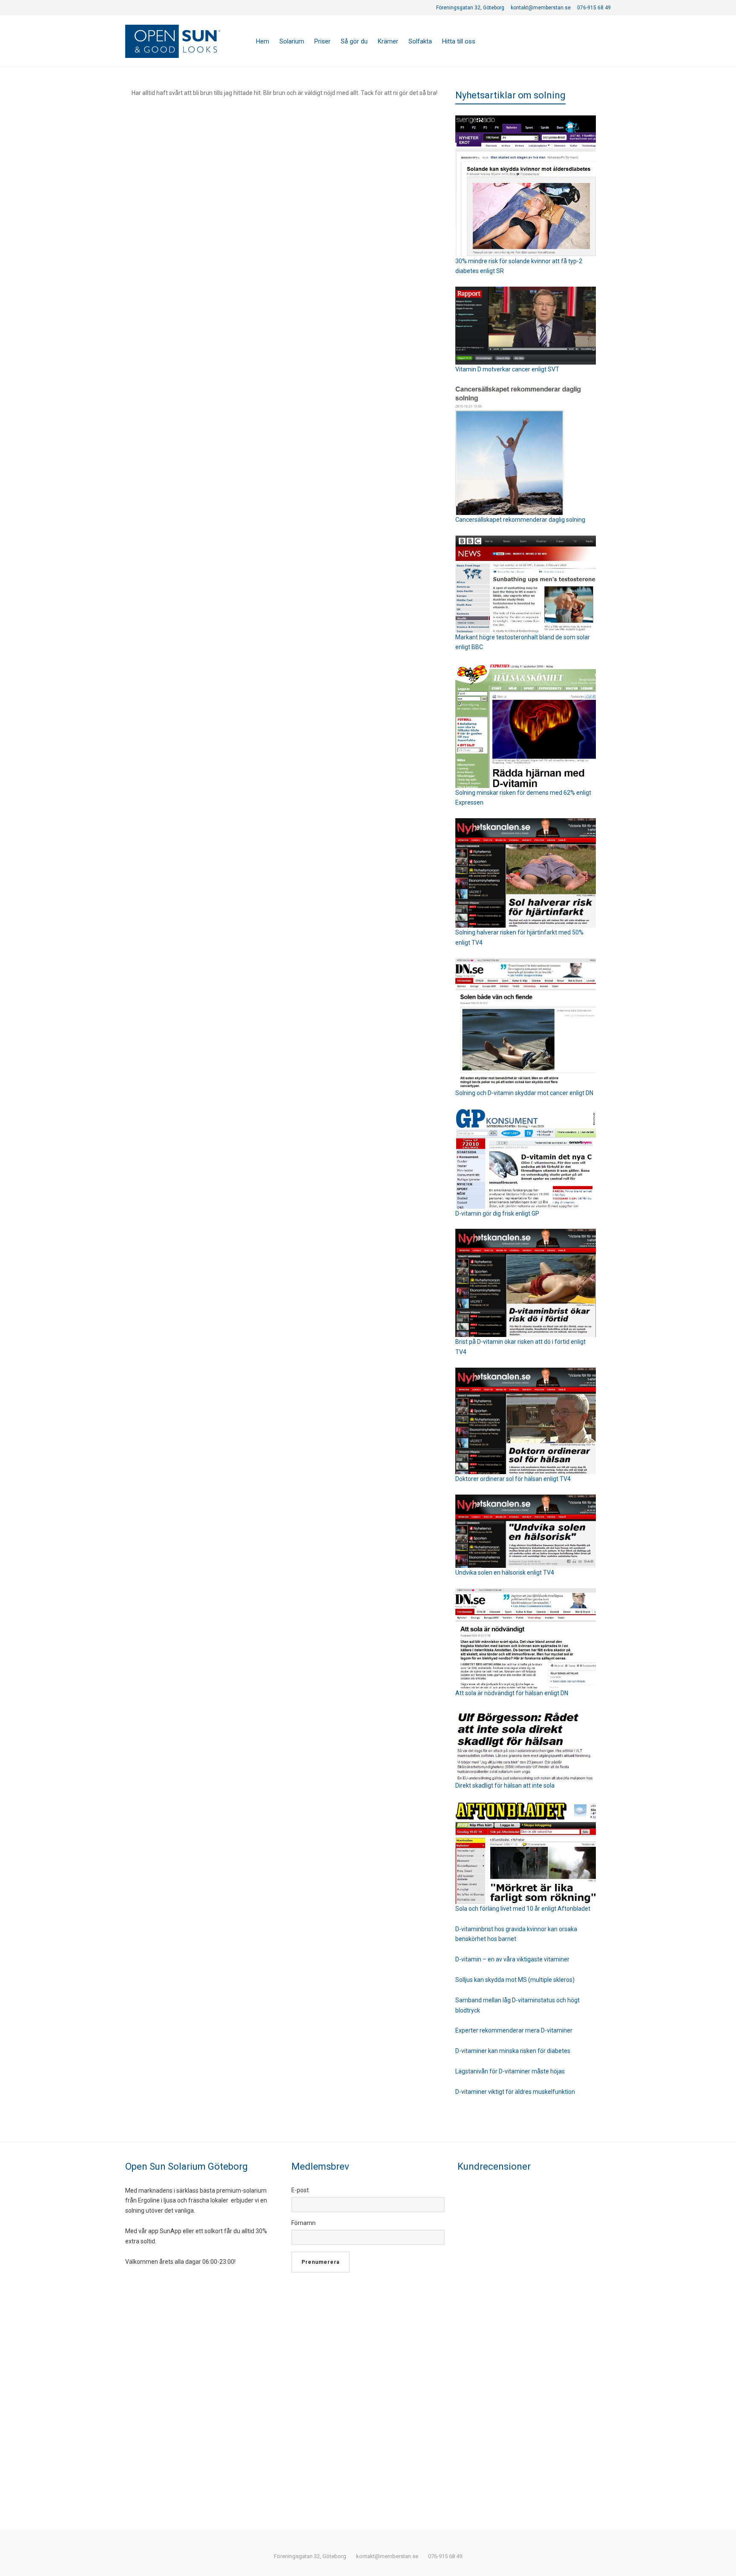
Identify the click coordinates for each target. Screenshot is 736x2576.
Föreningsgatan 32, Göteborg (470, 8)
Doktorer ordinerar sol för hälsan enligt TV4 (513, 1479)
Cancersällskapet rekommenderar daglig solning (520, 520)
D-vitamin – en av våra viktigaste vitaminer (512, 1959)
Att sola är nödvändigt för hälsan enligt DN (512, 1693)
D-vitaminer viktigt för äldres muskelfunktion (515, 2092)
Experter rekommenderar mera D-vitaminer (514, 2030)
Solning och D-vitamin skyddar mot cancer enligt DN (524, 1093)
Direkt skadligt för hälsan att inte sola (505, 1785)
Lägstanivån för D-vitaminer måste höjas (510, 2071)
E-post (300, 2190)
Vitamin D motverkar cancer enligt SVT (507, 369)
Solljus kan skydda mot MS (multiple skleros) (515, 1980)
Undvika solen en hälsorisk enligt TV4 (505, 1573)
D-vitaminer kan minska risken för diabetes (513, 2051)
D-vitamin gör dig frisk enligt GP (497, 1213)
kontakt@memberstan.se (541, 8)
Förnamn (303, 2223)
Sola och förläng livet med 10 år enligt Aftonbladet (523, 1909)
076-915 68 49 (594, 8)
